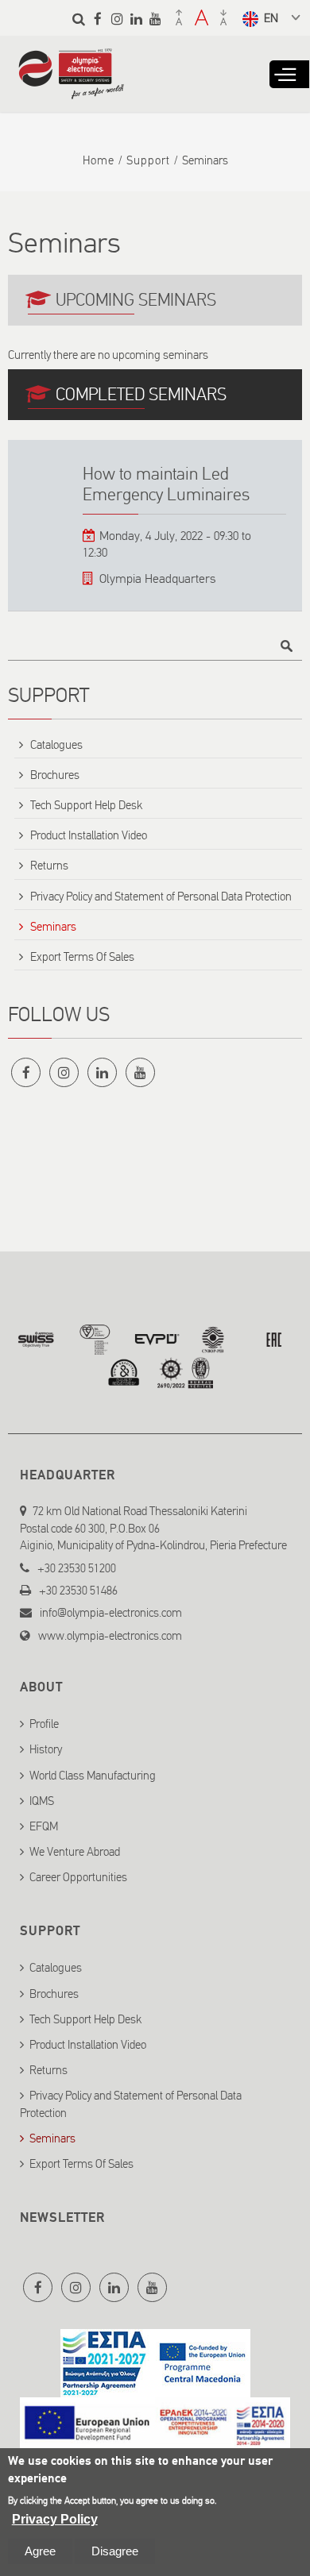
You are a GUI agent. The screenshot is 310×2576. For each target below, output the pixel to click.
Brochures (55, 775)
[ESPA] (155, 2388)
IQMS (42, 1801)
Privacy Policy (55, 2519)
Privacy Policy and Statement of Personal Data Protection (161, 897)
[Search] (79, 19)
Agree (40, 2551)
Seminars (53, 927)
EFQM (44, 1826)
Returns (49, 866)
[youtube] (155, 19)
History (46, 1749)
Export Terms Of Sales (82, 957)
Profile (44, 1724)
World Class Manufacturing (93, 1776)
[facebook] (98, 19)
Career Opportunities (78, 1877)
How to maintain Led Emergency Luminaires (166, 484)
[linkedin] (136, 19)
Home (99, 160)
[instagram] (117, 19)
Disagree (115, 2551)
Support (148, 160)
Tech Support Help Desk (86, 805)
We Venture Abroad (75, 1852)
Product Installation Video (89, 835)
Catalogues (56, 745)
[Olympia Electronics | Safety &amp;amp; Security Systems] (71, 91)
